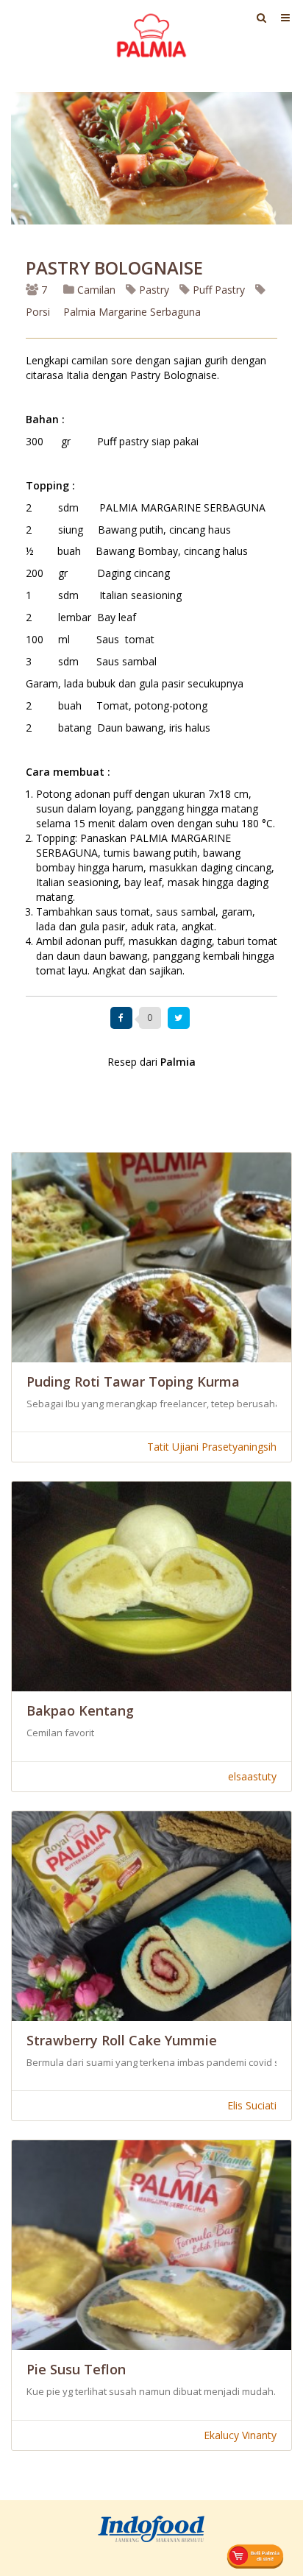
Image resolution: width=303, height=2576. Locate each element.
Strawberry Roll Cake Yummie (122, 2040)
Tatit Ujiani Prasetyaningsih (212, 1447)
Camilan (95, 290)
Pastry (153, 290)
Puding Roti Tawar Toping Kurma (133, 1381)
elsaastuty (252, 1776)
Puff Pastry (217, 290)
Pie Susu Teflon (76, 2369)
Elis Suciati (252, 2105)
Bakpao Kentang (80, 1710)
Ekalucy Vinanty (240, 2435)
